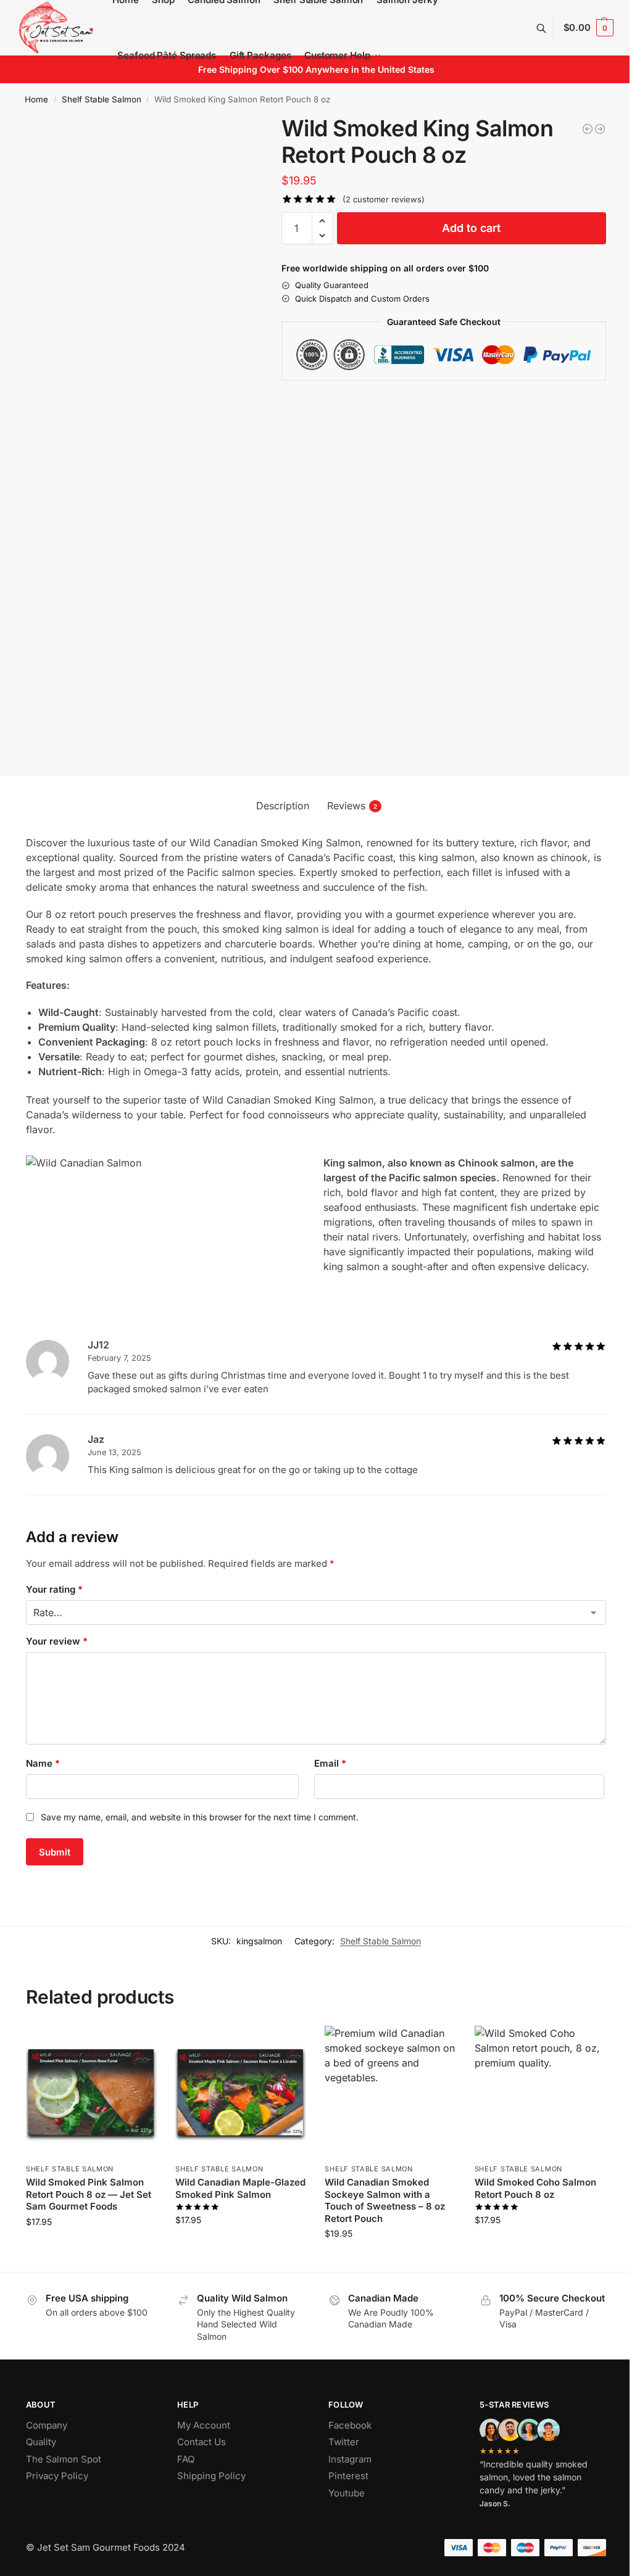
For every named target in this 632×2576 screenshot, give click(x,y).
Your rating (54, 1589)
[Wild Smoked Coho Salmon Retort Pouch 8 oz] (540, 2091)
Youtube (347, 2493)
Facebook (350, 2425)
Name (43, 1763)
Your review (57, 1641)
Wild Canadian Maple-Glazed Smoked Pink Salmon (240, 2188)
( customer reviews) (384, 200)
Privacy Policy (57, 2476)
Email (330, 1763)
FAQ (186, 2459)
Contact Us (202, 2442)
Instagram (350, 2459)
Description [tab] (283, 806)
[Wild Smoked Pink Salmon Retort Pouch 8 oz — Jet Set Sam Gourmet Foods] (600, 129)
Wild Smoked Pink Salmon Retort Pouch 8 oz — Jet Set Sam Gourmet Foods (89, 2194)
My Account (204, 2425)
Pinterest (348, 2476)
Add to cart (471, 228)
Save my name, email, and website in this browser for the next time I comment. (200, 1817)
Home (36, 99)
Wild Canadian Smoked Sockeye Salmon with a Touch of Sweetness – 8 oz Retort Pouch (385, 2200)
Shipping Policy (211, 2476)
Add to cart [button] (92, 2248)
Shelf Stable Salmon (102, 99)
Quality (41, 2442)
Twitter (344, 2442)
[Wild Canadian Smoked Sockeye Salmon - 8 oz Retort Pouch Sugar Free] (588, 129)
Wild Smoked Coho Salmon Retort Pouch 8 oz (535, 2188)
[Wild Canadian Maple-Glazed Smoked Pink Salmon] (241, 2091)
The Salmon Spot (64, 2459)
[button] (588, 28)
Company (47, 2425)
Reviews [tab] (352, 806)
